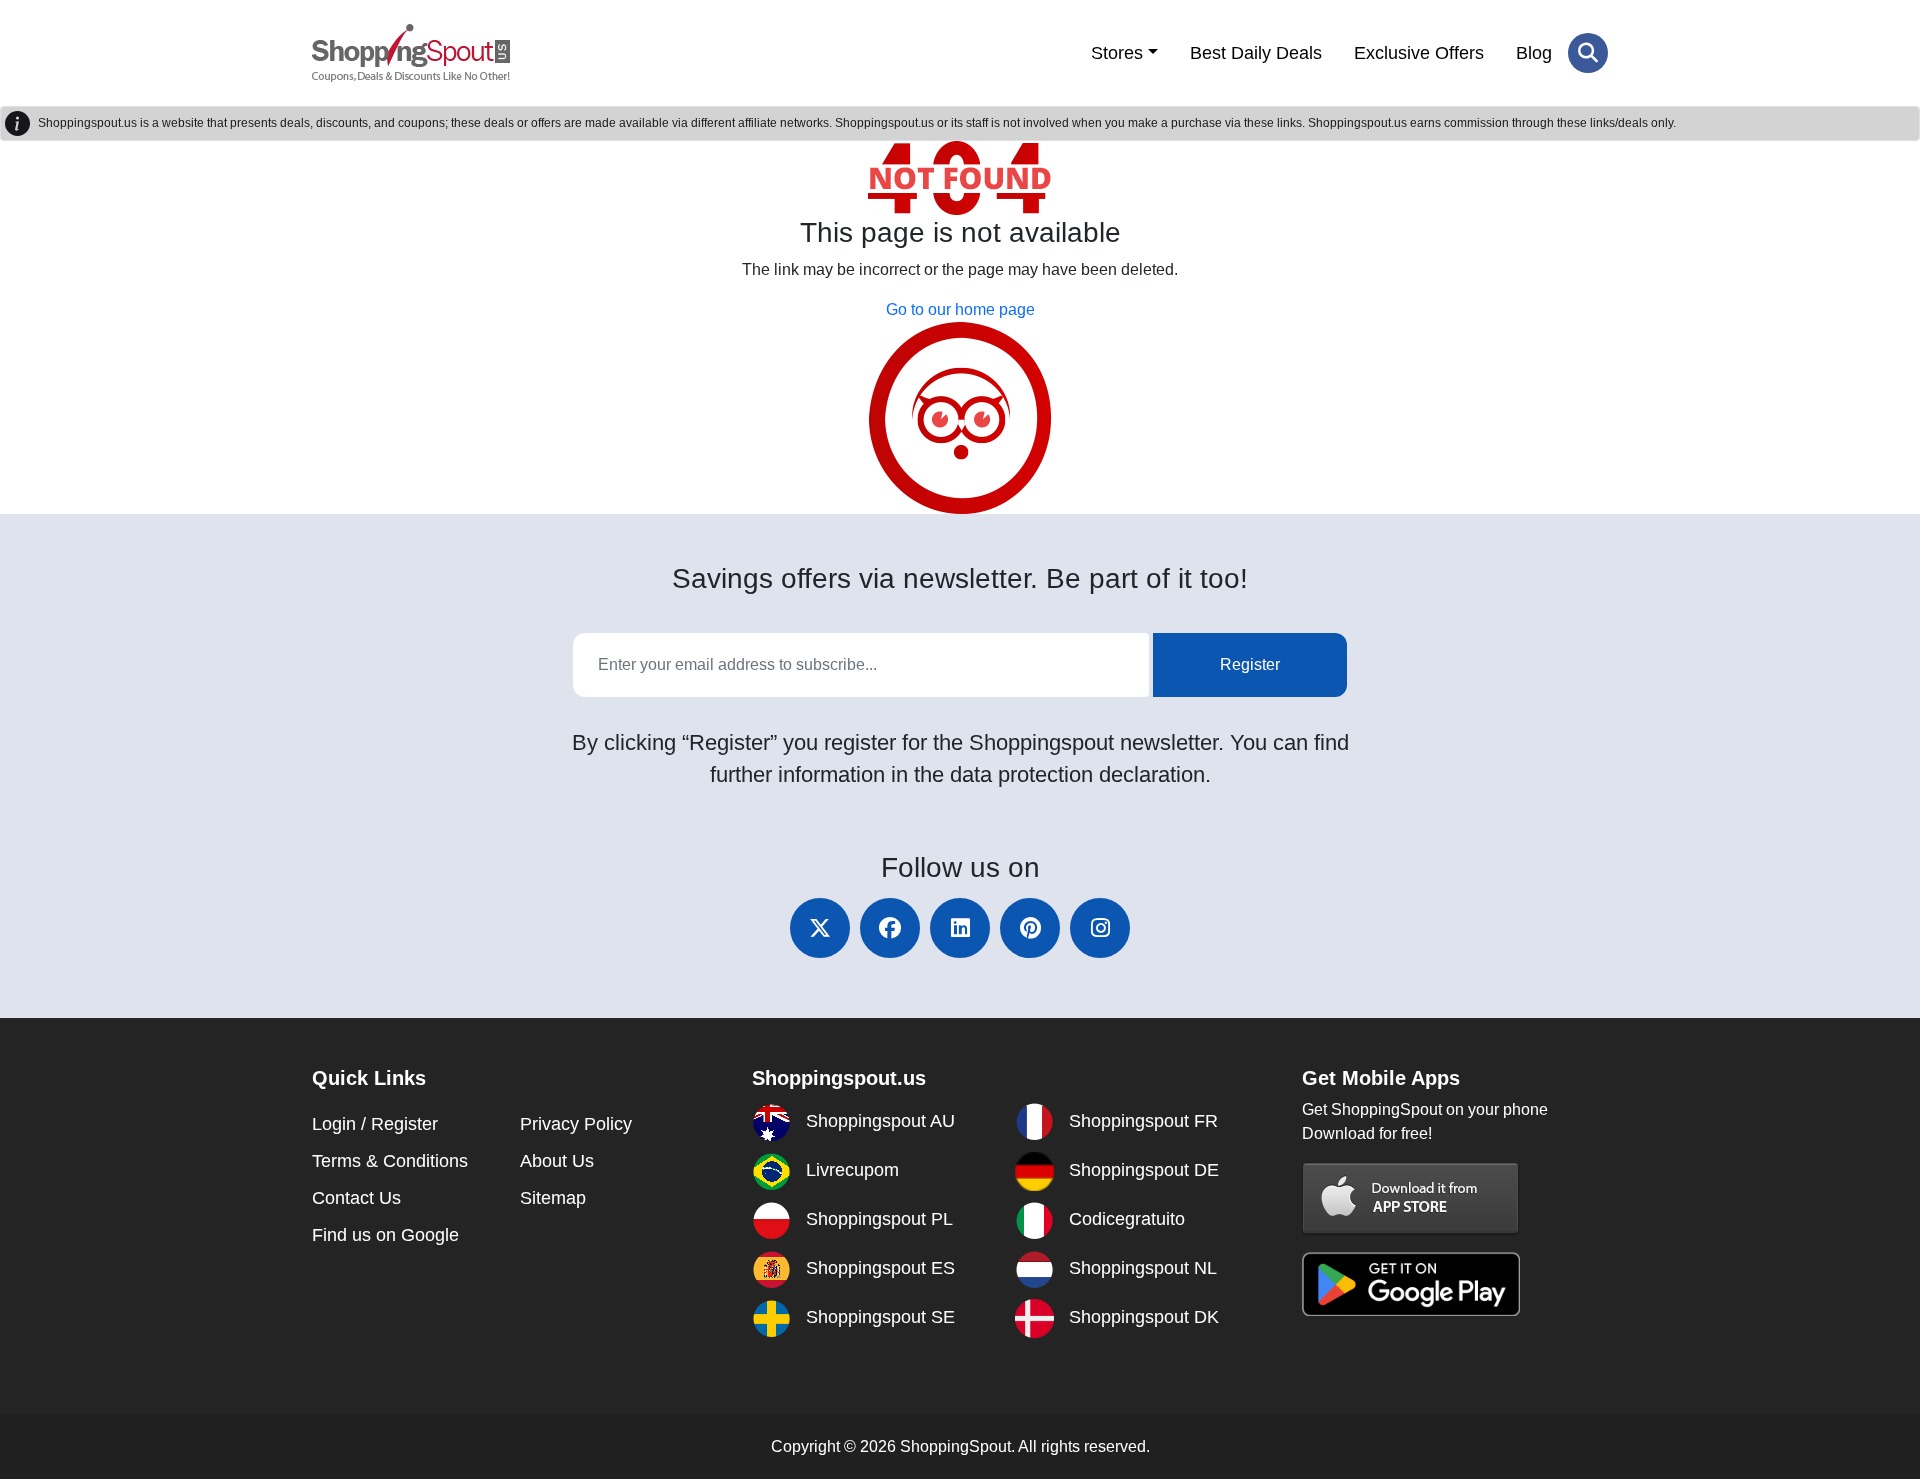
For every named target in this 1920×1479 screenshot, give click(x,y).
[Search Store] (1588, 53)
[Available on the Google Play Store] (1411, 1282)
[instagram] (1100, 928)
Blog (1534, 53)
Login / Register (375, 1124)
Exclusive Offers (1419, 53)
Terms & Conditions (390, 1161)
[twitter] (820, 928)
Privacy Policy (576, 1124)
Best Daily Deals (1256, 53)
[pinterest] (1030, 928)
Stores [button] (1117, 53)
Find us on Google (385, 1235)
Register (1250, 664)
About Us (557, 1161)
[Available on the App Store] (1411, 1197)
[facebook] (890, 928)
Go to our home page (960, 309)
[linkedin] (960, 928)
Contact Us (356, 1198)
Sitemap (553, 1198)
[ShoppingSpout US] (411, 53)
